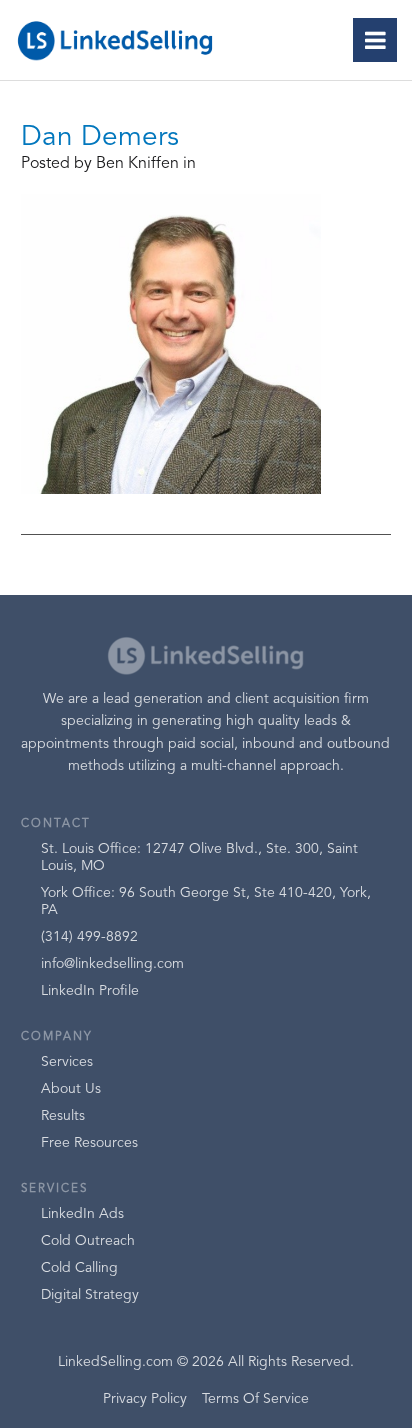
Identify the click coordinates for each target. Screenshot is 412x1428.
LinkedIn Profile (90, 991)
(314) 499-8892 (89, 937)
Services (67, 1062)
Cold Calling (79, 1268)
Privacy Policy (145, 1399)
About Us (71, 1089)
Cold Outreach (88, 1241)
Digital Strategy (90, 1295)
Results (63, 1116)
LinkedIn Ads (82, 1214)
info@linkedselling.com (112, 964)
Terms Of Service (255, 1399)
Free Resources (89, 1143)
